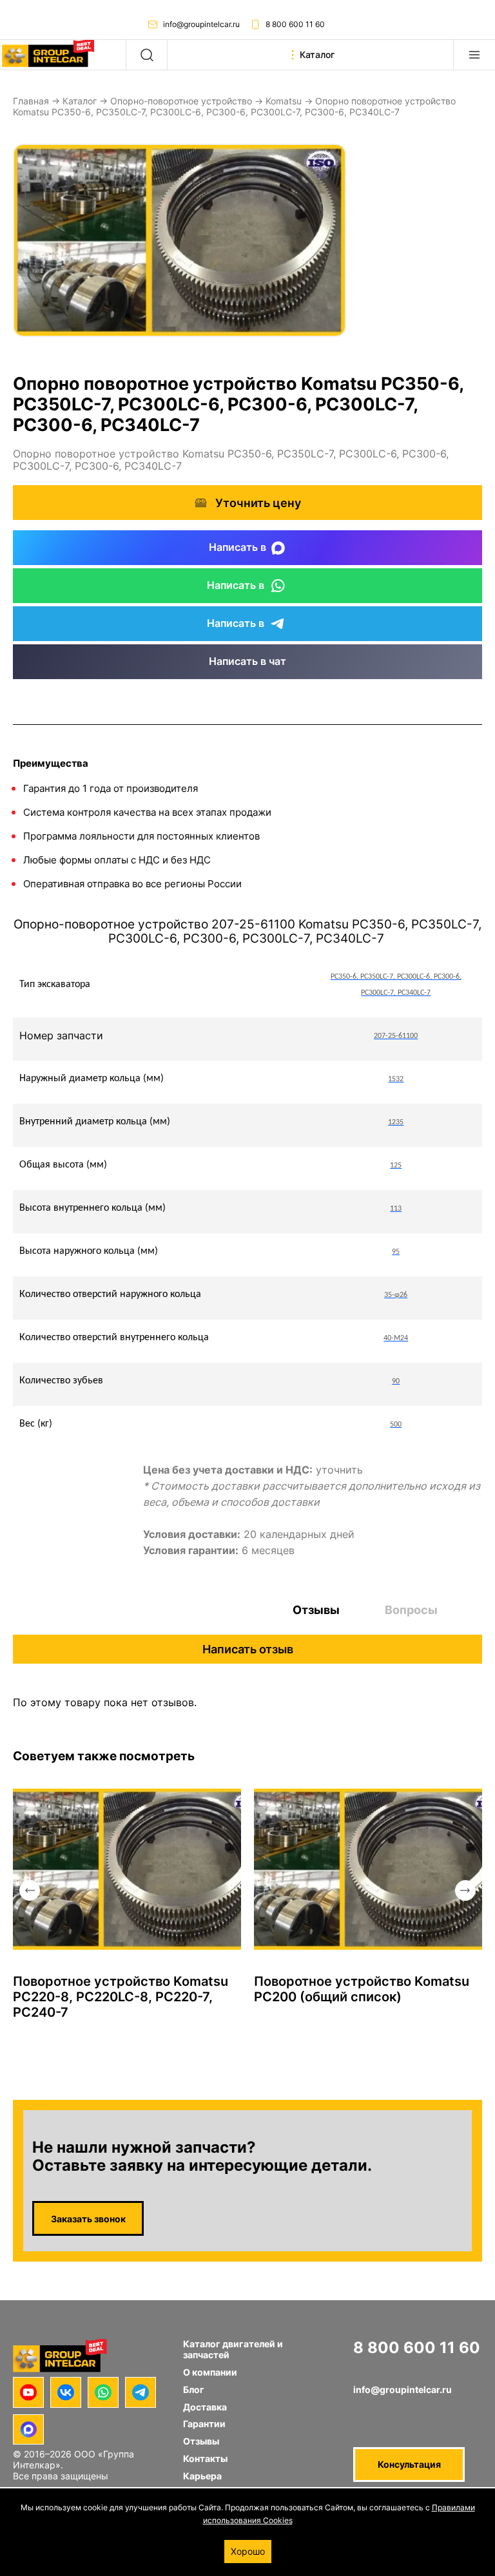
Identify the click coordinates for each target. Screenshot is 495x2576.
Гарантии (204, 2424)
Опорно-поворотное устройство (181, 101)
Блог (194, 2389)
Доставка (205, 2407)
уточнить (339, 1470)
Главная (31, 101)
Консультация (409, 2464)
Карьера (202, 2476)
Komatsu (284, 101)
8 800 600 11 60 (295, 24)
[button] (30, 1890)
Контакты (205, 2458)
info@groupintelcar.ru (201, 24)
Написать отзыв (248, 1649)
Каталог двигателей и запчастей (233, 2349)
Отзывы (316, 1610)
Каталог (80, 101)
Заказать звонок (88, 2219)
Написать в (238, 547)
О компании (210, 2372)
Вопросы (411, 1610)
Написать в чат (247, 661)
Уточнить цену (258, 503)
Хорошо (248, 2551)
